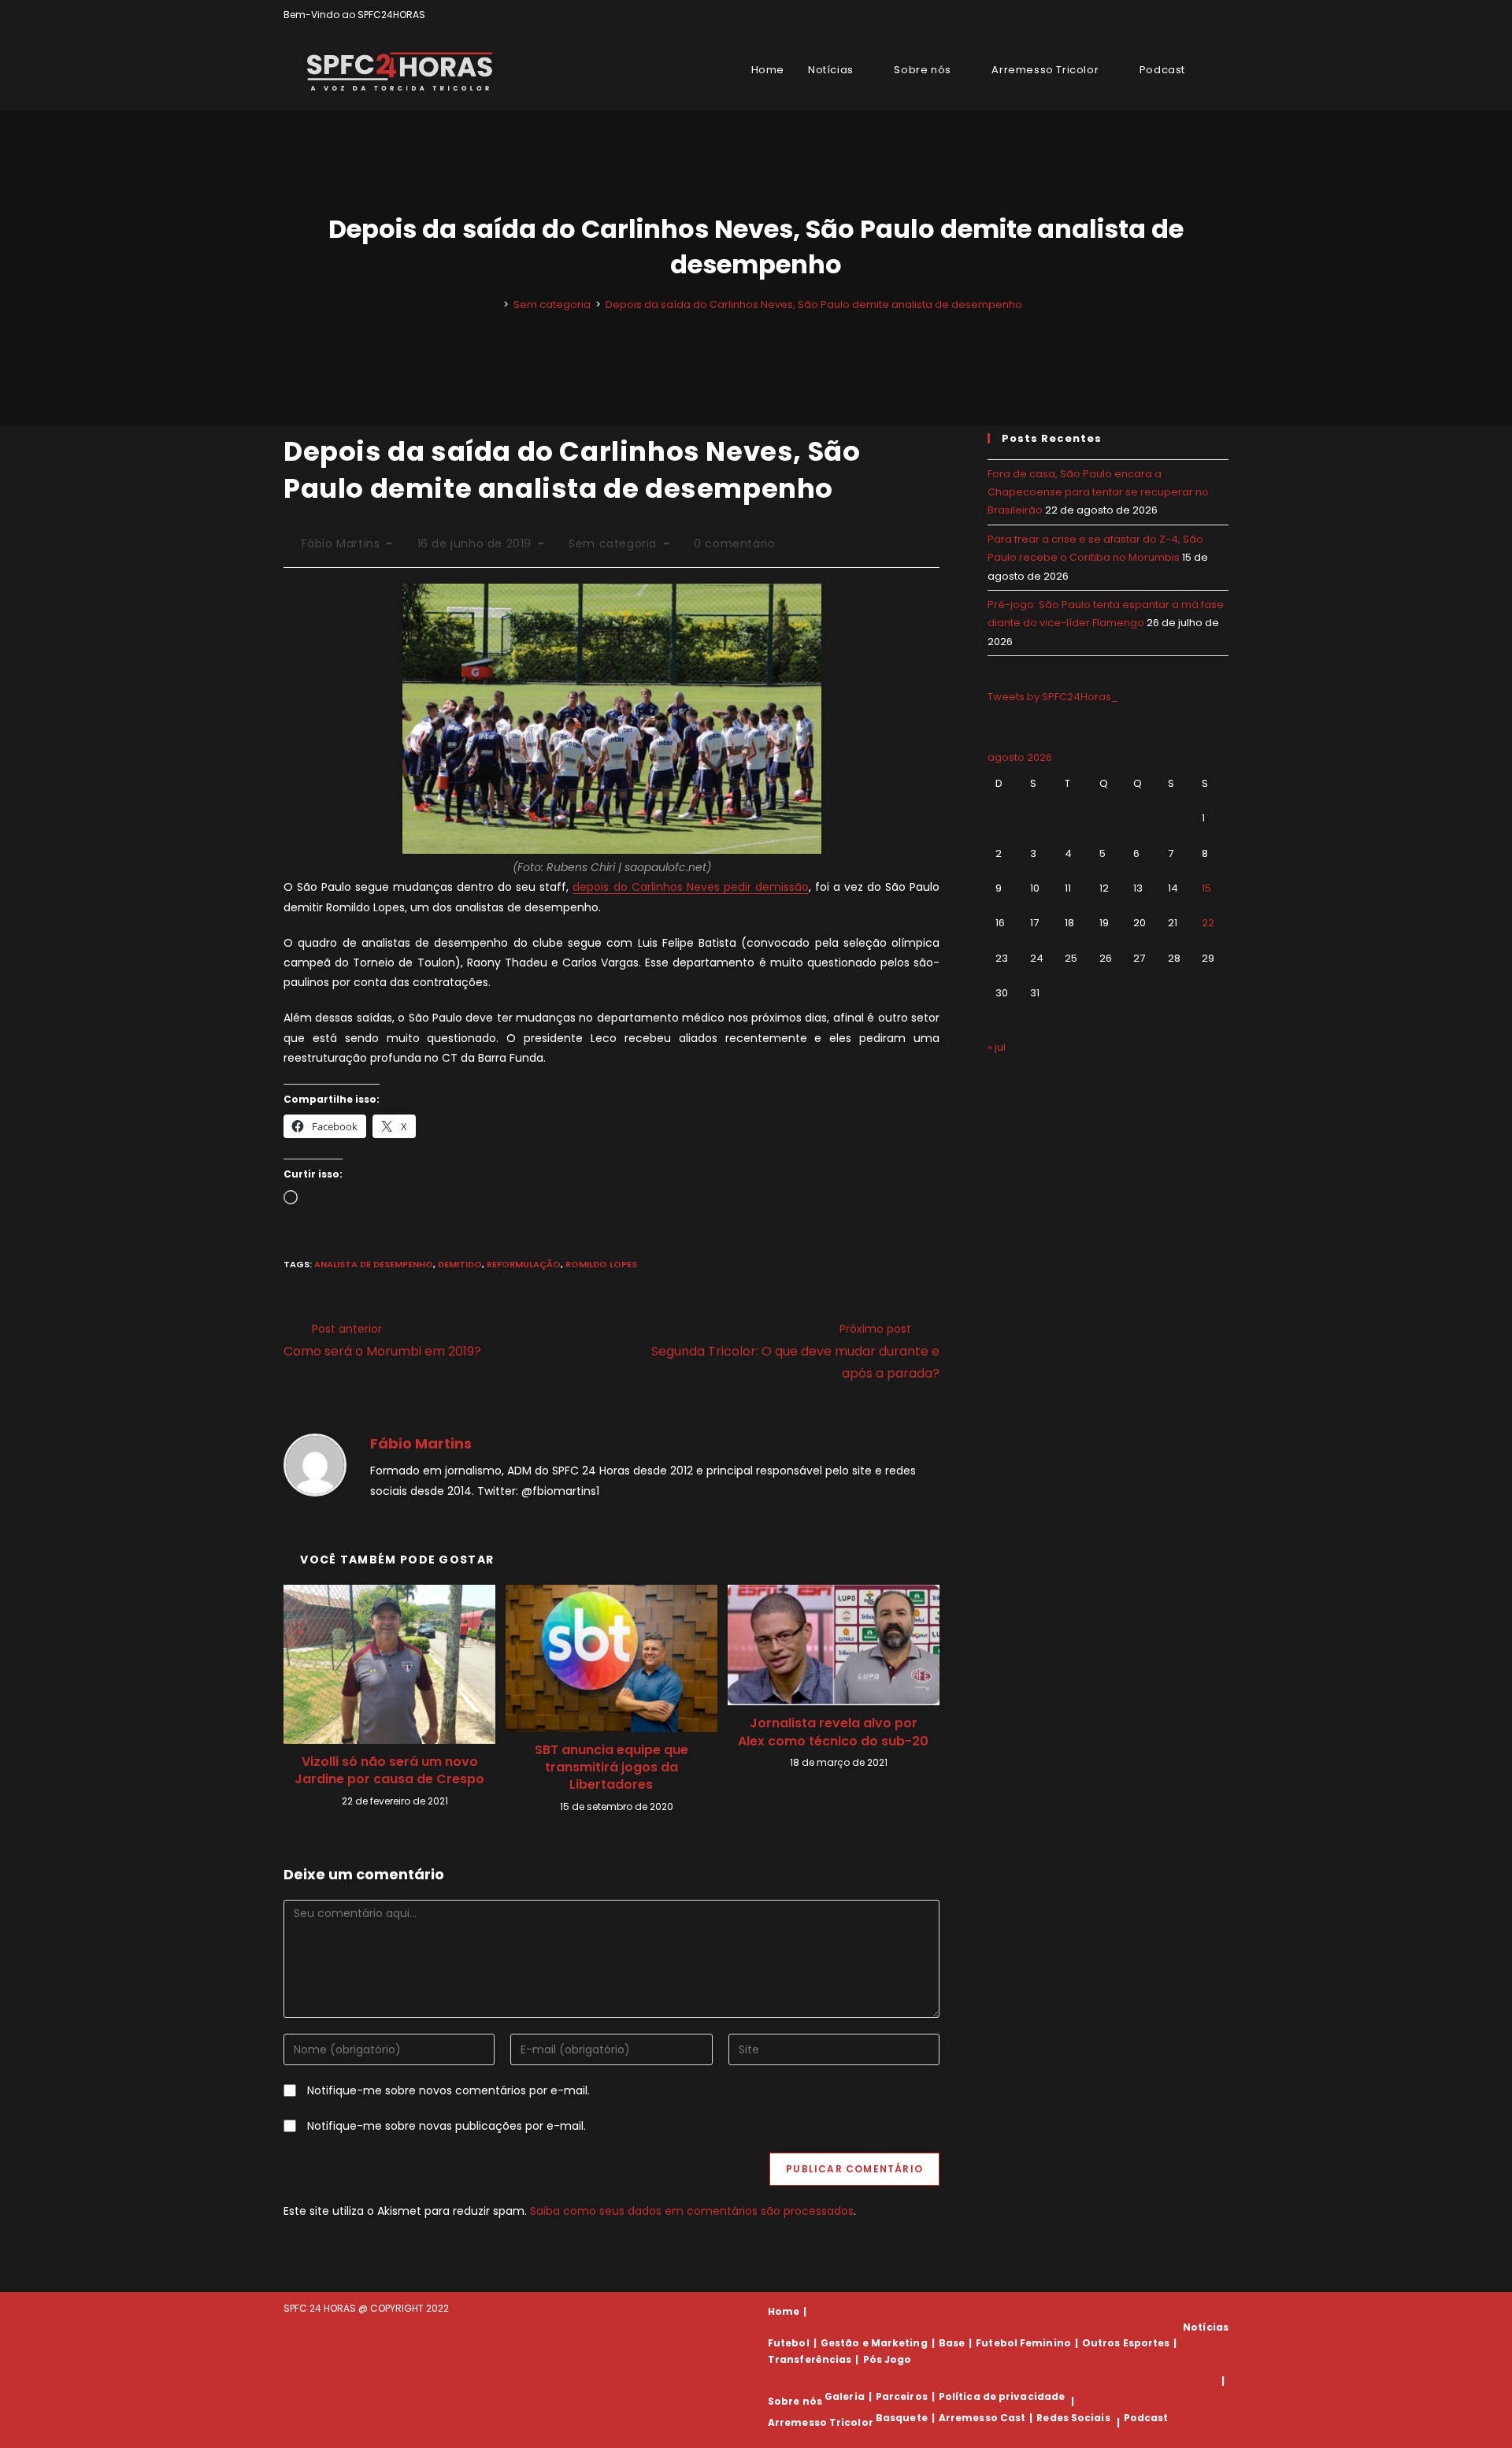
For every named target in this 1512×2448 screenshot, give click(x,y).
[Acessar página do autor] (315, 1464)
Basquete (902, 2418)
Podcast (1146, 2418)
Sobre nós (795, 2401)
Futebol (789, 2343)
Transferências (810, 2359)
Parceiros (902, 2396)
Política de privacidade (1002, 2396)
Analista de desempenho (374, 1264)
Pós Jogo (888, 2359)
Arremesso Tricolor (821, 2422)
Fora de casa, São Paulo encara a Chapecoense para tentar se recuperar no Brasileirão (1098, 492)
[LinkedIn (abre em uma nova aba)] (1222, 15)
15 (1206, 888)
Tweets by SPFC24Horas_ (1053, 697)
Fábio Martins (341, 543)
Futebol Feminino (1023, 2343)
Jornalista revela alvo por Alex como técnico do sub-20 (833, 1732)
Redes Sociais (1073, 2418)
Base (952, 2343)
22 (1208, 923)
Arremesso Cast (982, 2418)
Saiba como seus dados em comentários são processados (692, 2211)
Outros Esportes (1126, 2343)
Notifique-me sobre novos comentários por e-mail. (448, 2090)
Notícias (1206, 2327)
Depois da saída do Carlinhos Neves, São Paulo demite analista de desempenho (814, 304)
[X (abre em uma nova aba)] (1170, 15)
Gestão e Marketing (874, 2343)
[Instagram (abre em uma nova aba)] (1206, 15)
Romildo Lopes (601, 1264)
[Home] (495, 304)
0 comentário (734, 543)
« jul (997, 1047)
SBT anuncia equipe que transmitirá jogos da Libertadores (611, 1768)
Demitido (460, 1264)
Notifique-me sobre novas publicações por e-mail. (447, 2126)
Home (784, 2311)
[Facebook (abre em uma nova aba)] (1188, 15)
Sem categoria (613, 543)
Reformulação (524, 1264)
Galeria (845, 2396)
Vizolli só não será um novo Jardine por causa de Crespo (389, 1771)
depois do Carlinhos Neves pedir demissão (690, 887)
